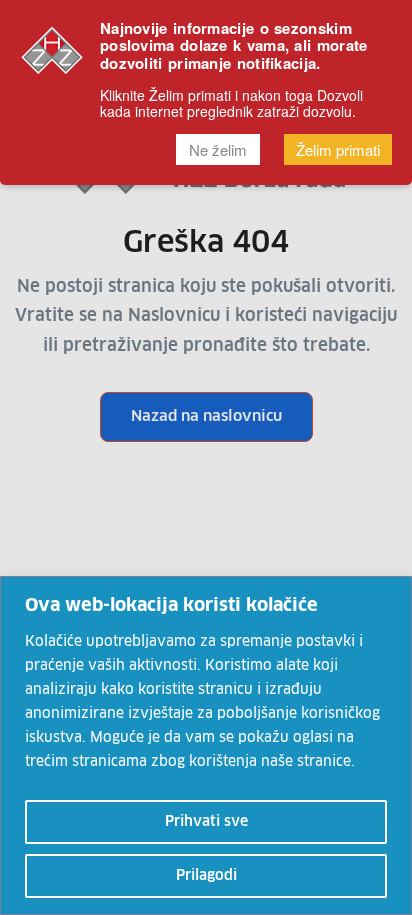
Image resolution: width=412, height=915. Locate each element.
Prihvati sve (206, 822)
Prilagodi (206, 876)
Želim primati (338, 149)
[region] (206, 745)
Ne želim (218, 149)
